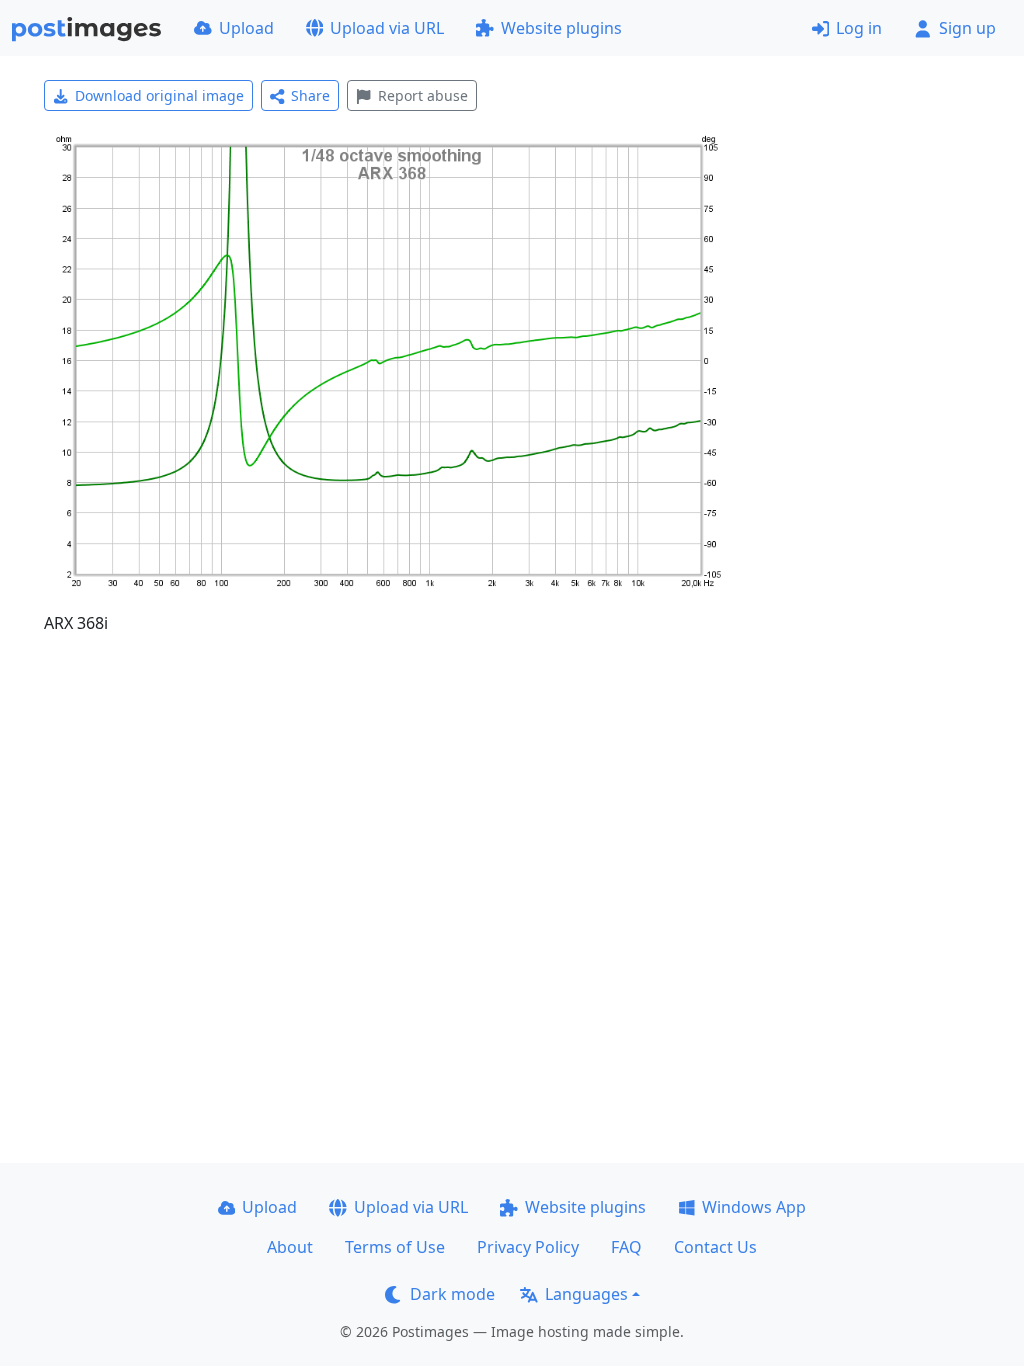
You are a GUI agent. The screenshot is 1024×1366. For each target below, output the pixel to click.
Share (310, 95)
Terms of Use (395, 1247)
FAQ (626, 1247)
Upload (246, 28)
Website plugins (561, 28)
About (290, 1247)
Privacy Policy (528, 1247)
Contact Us (715, 1247)
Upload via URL (387, 28)
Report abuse (423, 95)
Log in (859, 28)
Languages (586, 1294)
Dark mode (452, 1294)
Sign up (967, 28)
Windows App (754, 1207)
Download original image (159, 95)
